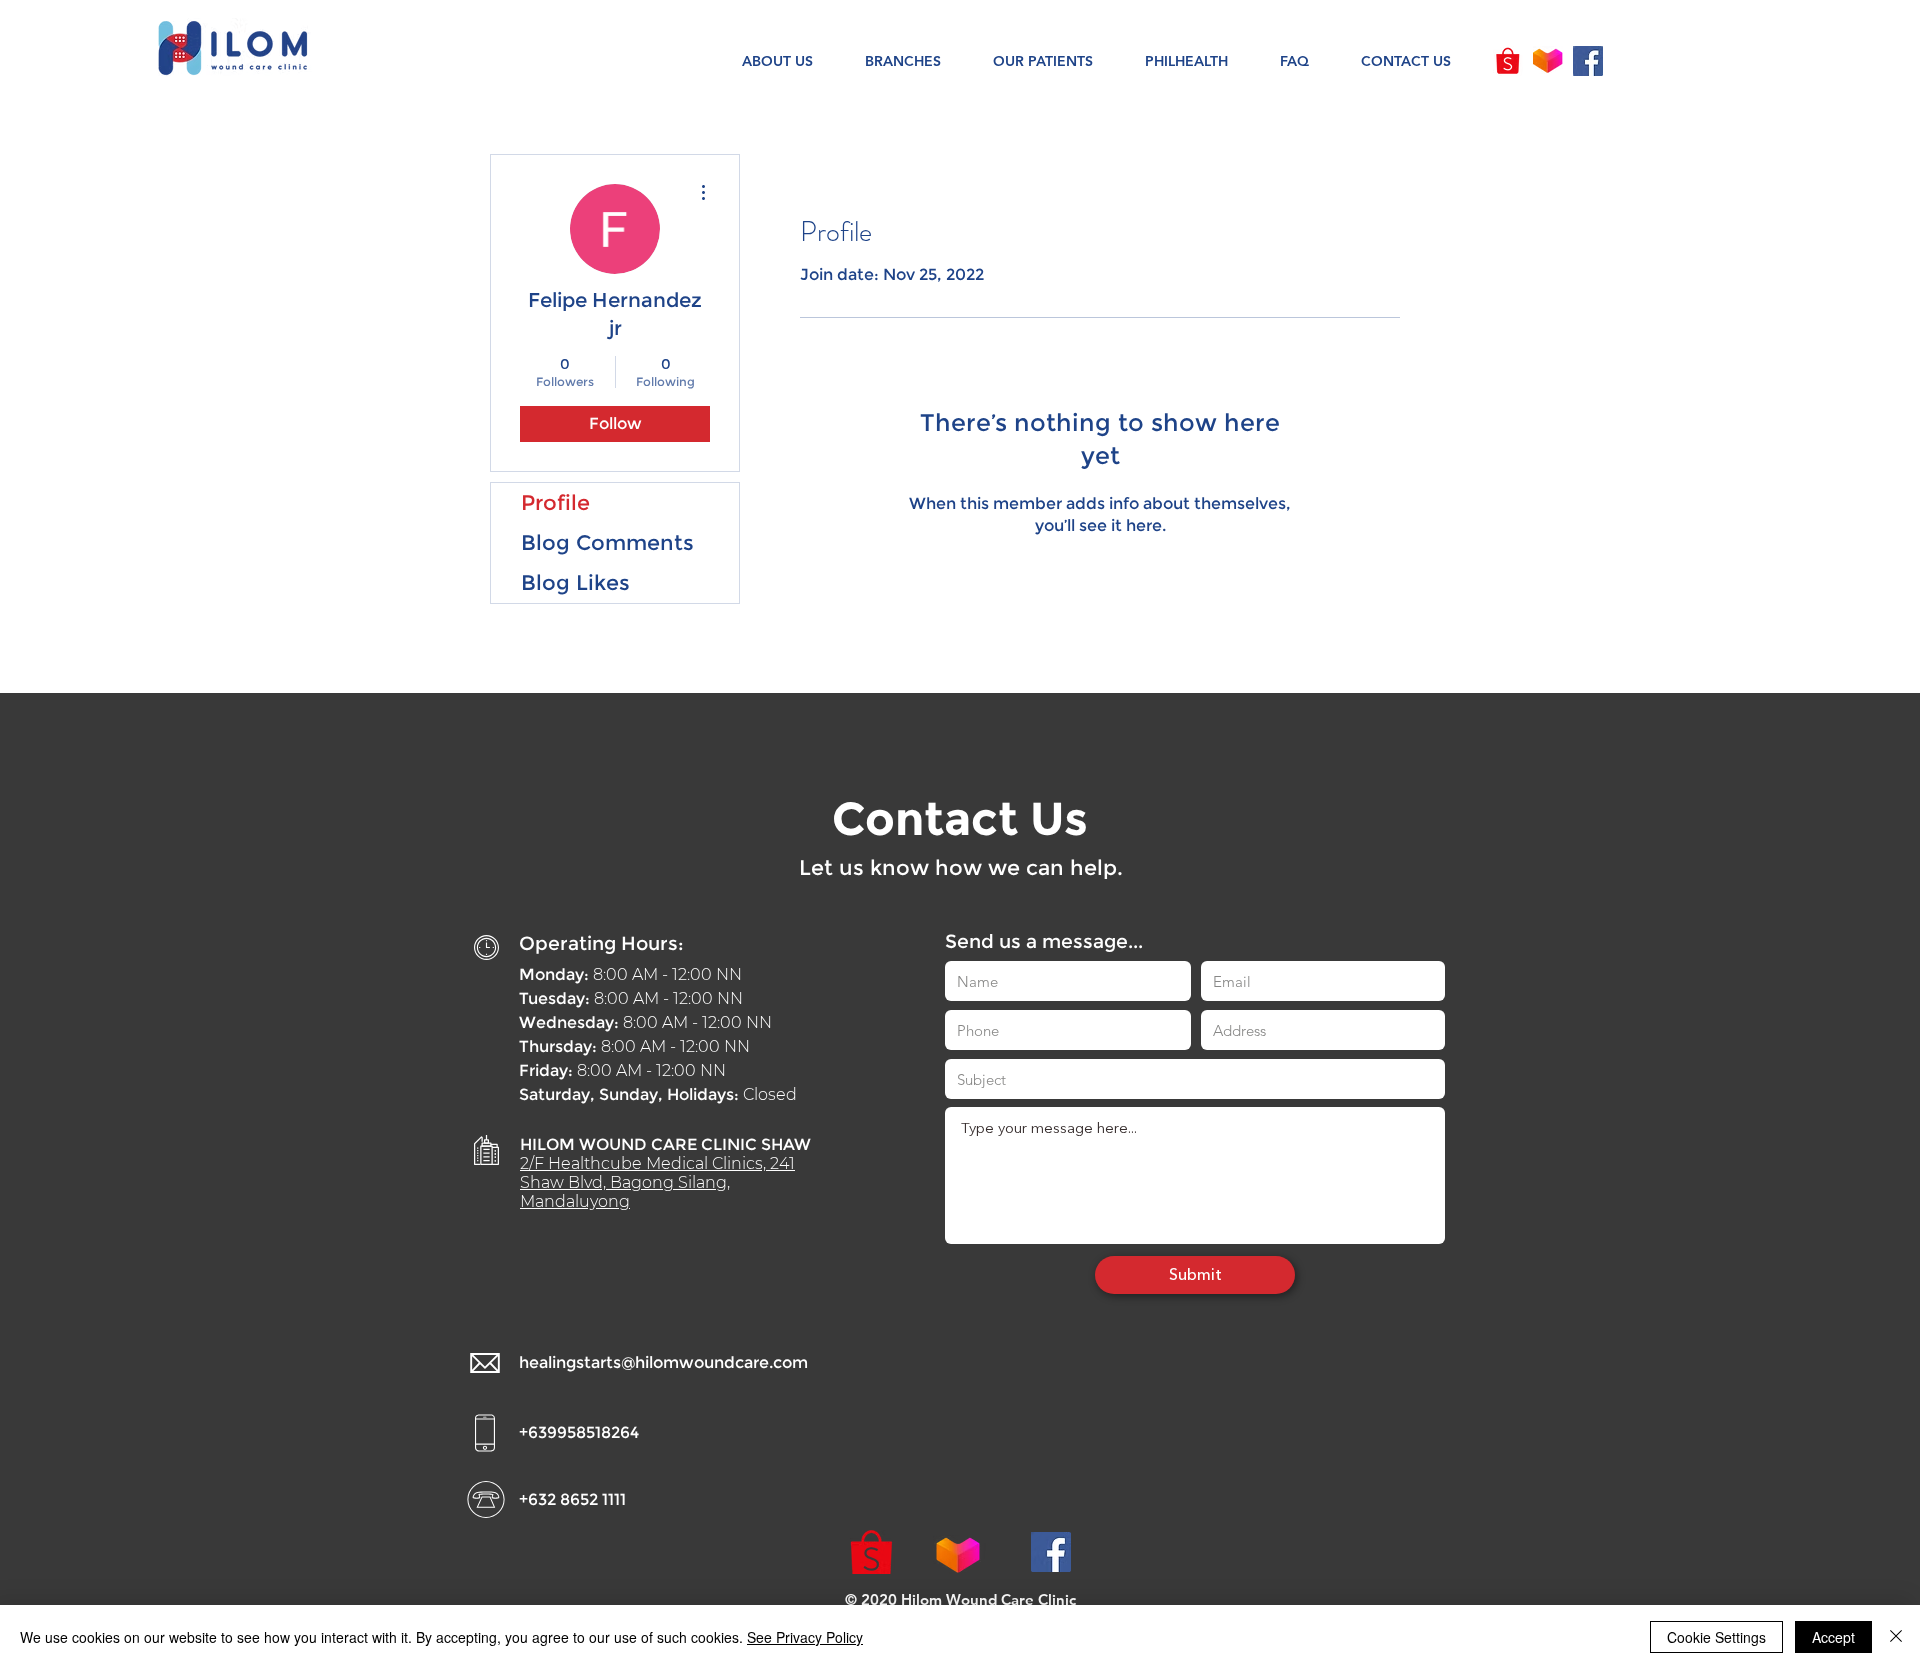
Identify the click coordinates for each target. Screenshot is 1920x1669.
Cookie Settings (1716, 1637)
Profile (555, 502)
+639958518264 (579, 1432)
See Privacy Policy (805, 1637)
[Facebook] (1588, 61)
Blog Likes (575, 582)
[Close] (1896, 1637)
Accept (1833, 1637)
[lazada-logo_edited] (1548, 61)
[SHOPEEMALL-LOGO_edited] (1508, 61)
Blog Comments (607, 542)
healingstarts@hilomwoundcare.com (663, 1362)
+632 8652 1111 (572, 1499)
